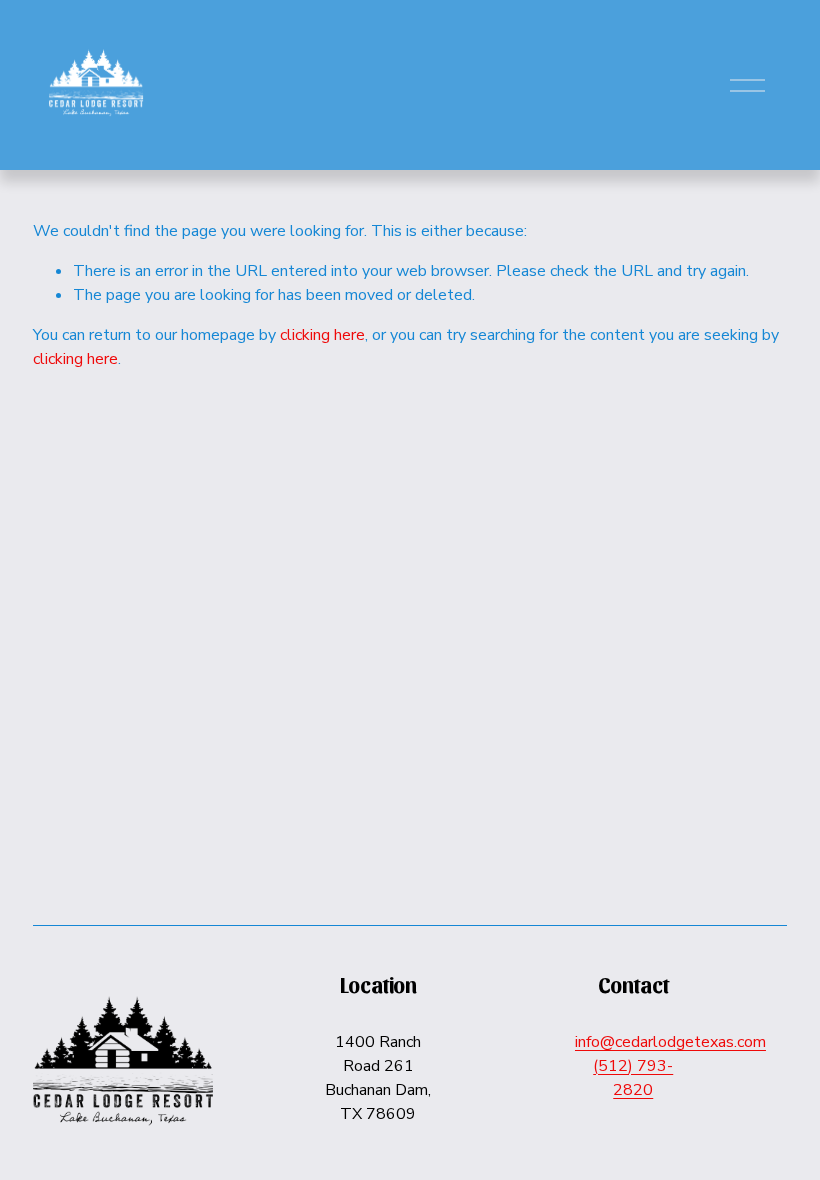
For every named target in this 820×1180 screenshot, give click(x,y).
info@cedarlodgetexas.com (670, 1042)
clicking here (322, 335)
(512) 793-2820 (633, 1078)
